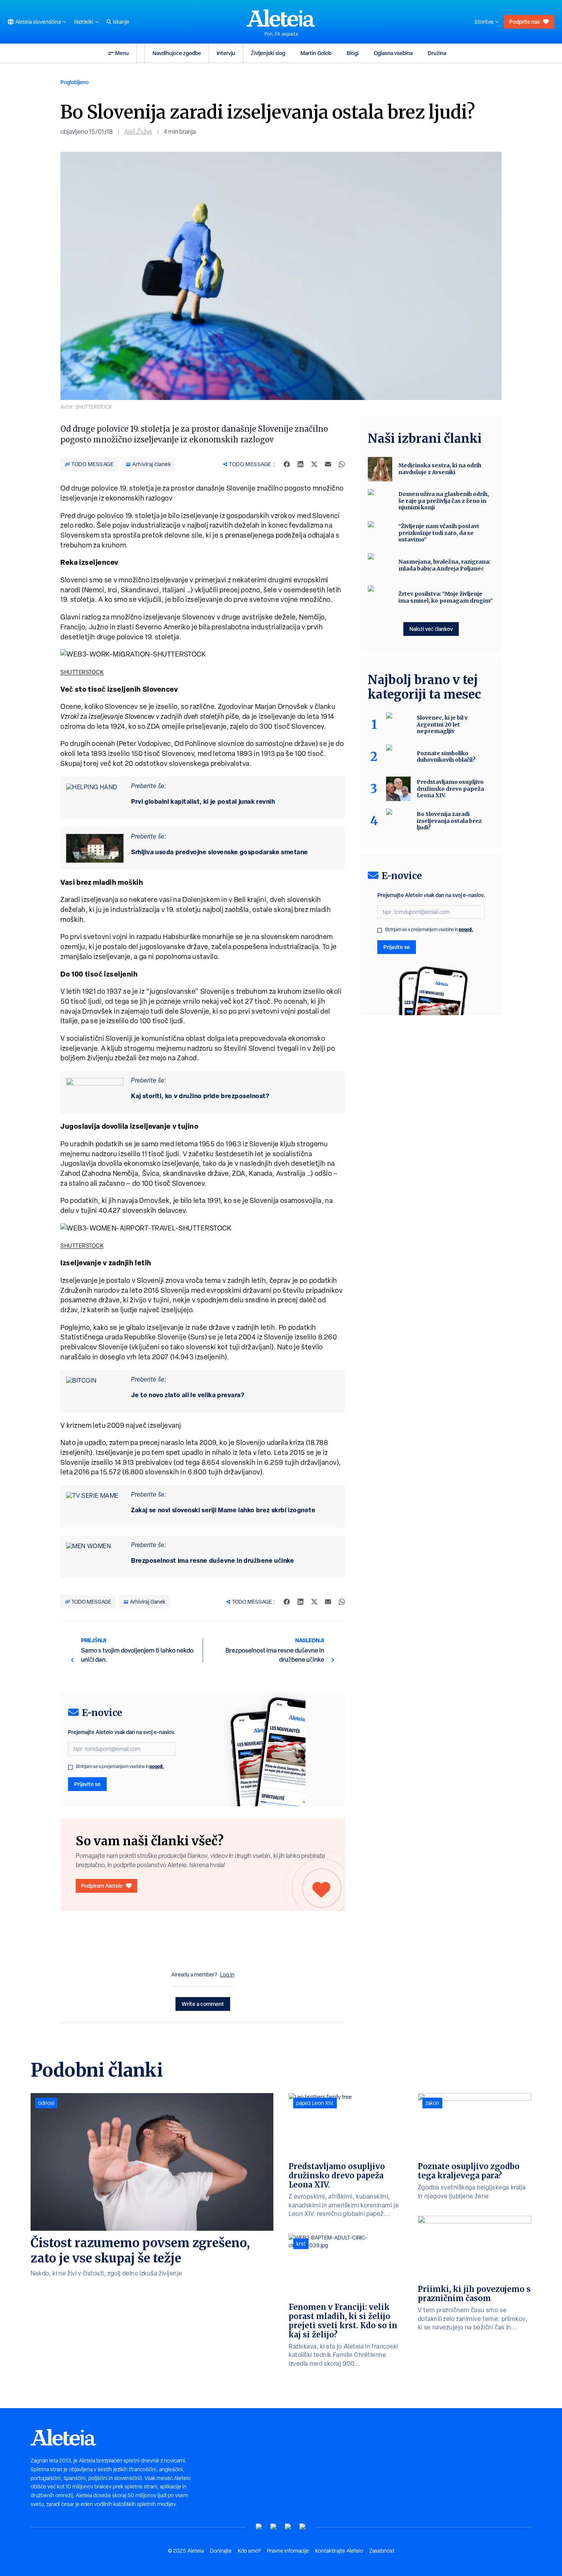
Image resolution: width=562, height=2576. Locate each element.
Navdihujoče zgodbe (177, 53)
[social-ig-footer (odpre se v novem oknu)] (303, 2527)
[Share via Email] (328, 464)
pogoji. (157, 1766)
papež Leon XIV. (315, 2103)
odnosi (46, 2103)
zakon (432, 2103)
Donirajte (221, 2551)
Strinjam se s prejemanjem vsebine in (120, 1767)
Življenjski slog (268, 53)
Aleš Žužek (138, 132)
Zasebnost (382, 2551)
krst (301, 2244)
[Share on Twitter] (314, 464)
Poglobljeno (75, 82)
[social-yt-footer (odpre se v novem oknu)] (259, 2527)
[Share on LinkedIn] (300, 464)
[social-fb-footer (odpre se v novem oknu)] (274, 2527)
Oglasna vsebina (393, 53)
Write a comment (203, 2004)
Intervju (226, 53)
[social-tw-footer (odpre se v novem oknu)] (288, 2527)
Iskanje (121, 22)
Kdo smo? (249, 2551)
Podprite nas (525, 22)
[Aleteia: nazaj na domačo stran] (281, 18)
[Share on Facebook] (287, 464)
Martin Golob (316, 53)
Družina (437, 53)
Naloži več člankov (431, 629)
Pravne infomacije (288, 2551)
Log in (227, 1975)
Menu (122, 53)
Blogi (353, 53)
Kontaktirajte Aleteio (339, 2551)
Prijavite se (87, 1784)
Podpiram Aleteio (102, 1886)
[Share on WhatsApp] (342, 464)
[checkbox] (70, 1767)
